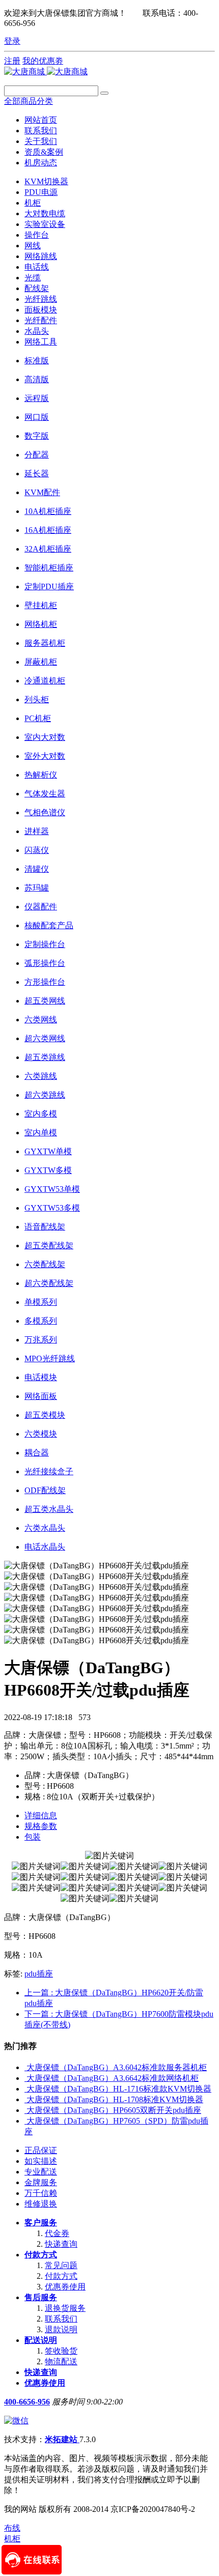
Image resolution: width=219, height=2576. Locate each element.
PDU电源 (41, 192)
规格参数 (41, 1826)
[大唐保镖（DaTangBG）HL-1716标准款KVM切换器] (25, 2089)
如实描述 (41, 2161)
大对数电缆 (45, 213)
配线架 (37, 288)
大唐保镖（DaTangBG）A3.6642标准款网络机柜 (113, 2078)
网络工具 (41, 342)
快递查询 (61, 2244)
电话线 (37, 267)
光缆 (33, 278)
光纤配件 (41, 320)
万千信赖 (41, 2193)
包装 (33, 1837)
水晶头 (37, 331)
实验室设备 (45, 224)
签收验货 (61, 2351)
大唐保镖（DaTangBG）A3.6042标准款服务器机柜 (117, 2067)
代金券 (57, 2233)
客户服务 (41, 2223)
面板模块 (41, 310)
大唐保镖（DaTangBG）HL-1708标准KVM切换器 (115, 2099)
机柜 (33, 203)
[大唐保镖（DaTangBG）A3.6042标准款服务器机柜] (25, 2067)
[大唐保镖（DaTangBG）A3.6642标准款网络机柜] (25, 2078)
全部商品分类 (29, 101)
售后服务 (41, 2297)
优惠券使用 (65, 2287)
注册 (12, 61)
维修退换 (41, 2204)
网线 (33, 246)
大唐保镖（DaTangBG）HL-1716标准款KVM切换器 (119, 2089)
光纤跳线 (41, 299)
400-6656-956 (27, 2402)
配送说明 (41, 2340)
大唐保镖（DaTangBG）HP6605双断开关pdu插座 (114, 2110)
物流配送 (61, 2362)
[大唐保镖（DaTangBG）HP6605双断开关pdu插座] (25, 2110)
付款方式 (41, 2255)
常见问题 (61, 2265)
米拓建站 (62, 2439)
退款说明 (61, 2329)
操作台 (37, 235)
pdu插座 (39, 1974)
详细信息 (41, 1815)
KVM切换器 (46, 181)
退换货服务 (65, 2308)
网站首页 (41, 120)
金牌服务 (41, 2182)
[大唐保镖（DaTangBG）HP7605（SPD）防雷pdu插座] (25, 2121)
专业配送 (41, 2172)
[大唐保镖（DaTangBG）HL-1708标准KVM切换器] (25, 2099)
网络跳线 (41, 256)
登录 (12, 41)
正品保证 (41, 2150)
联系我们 (61, 2319)
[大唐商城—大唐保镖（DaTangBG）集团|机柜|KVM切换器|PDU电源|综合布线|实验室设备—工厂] (46, 71)
